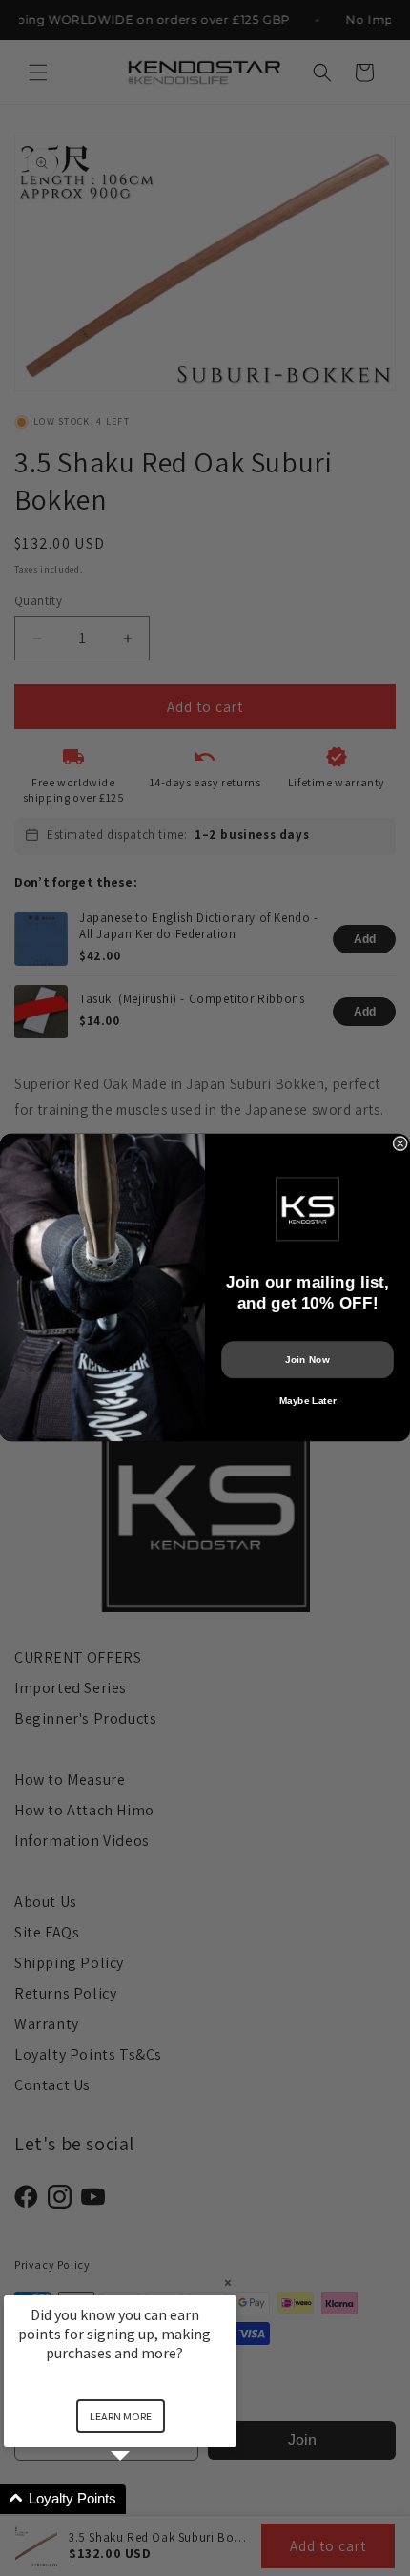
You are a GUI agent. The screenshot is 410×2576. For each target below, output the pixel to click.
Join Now (307, 1360)
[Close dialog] (400, 1144)
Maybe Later (308, 1401)
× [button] (228, 2283)
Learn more (121, 2416)
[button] (143, 2499)
